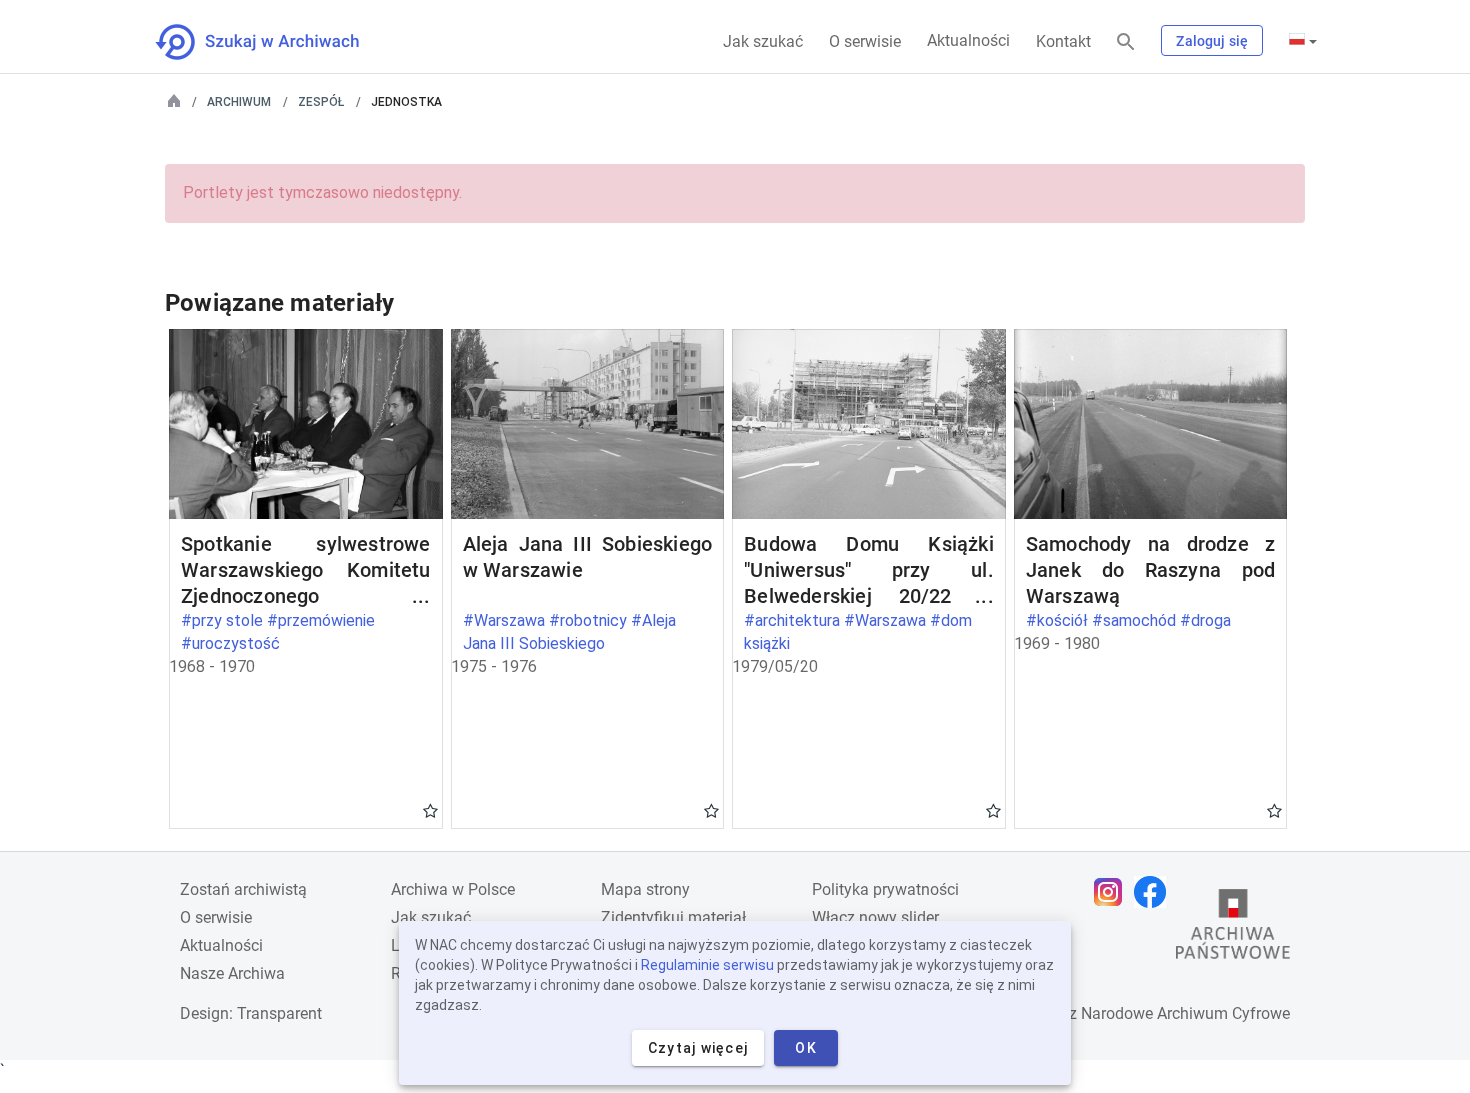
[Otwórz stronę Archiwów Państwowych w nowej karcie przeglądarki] (1233, 929)
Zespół (321, 102)
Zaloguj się (1212, 41)
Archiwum (239, 102)
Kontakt (1063, 41)
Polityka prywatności (885, 889)
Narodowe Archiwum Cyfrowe (1185, 1013)
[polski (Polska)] (1303, 41)
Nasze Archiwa (232, 973)
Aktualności (968, 40)
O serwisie (865, 41)
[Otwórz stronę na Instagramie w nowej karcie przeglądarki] (1113, 892)
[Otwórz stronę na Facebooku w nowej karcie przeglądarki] (1155, 892)
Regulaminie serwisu (707, 965)
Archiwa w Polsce (453, 889)
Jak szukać (763, 41)
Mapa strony (645, 889)
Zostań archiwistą (243, 889)
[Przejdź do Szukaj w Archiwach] (275, 42)
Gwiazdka (430, 810)
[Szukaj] (1126, 42)
